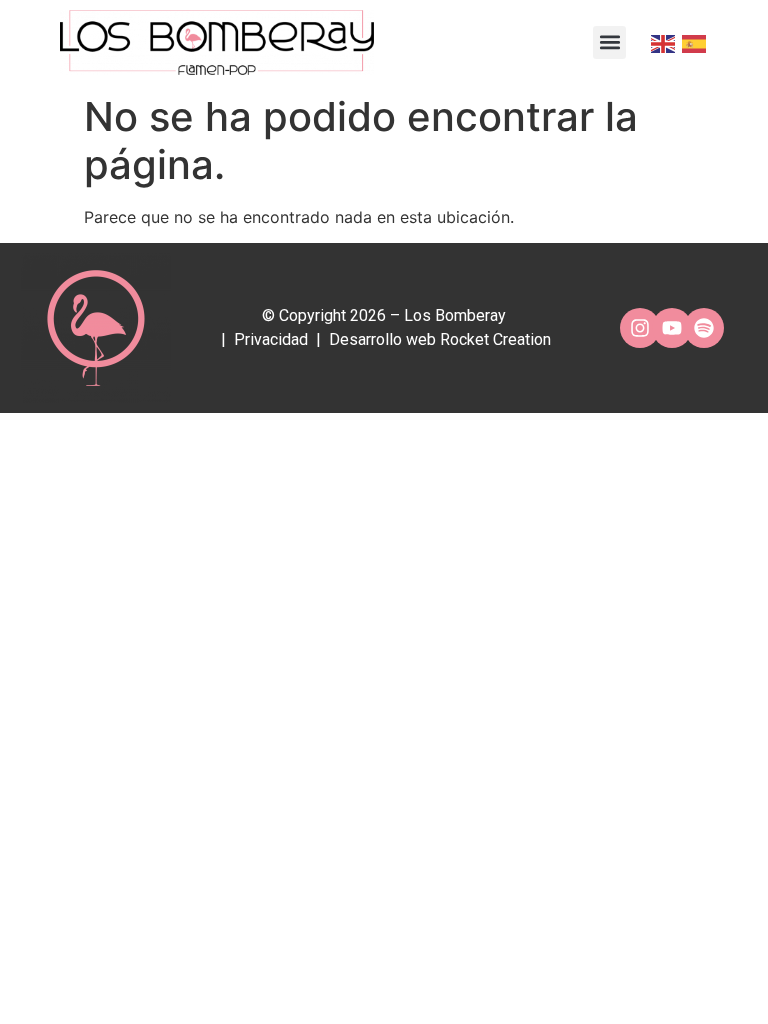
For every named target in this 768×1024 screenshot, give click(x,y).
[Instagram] (640, 328)
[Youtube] (672, 328)
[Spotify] (704, 328)
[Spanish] (692, 42)
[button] (609, 42)
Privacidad (271, 339)
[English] (661, 42)
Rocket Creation (495, 339)
